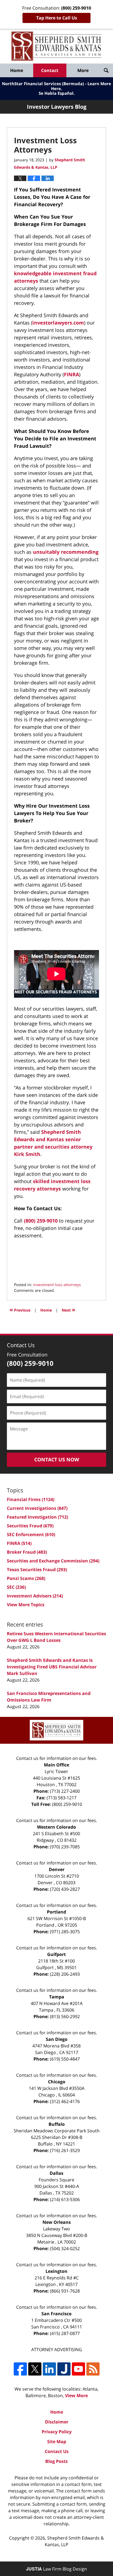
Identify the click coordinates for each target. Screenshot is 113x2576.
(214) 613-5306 (65, 2199)
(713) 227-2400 (65, 1791)
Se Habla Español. (57, 93)
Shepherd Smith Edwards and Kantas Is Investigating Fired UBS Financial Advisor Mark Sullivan (52, 1667)
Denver (57, 1869)
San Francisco (56, 2314)
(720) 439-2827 (65, 1889)
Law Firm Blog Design (56, 2569)
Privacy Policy (57, 2432)
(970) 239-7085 (65, 1847)
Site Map (57, 2442)
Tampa (57, 1997)
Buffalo (57, 2124)
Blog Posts (56, 2461)
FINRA (71, 374)
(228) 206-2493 (65, 1974)
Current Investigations (37, 1508)
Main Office (56, 1765)
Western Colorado (56, 1827)
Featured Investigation (37, 1517)
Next (68, 1309)
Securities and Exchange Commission (53, 1561)
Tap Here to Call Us (57, 18)
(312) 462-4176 (65, 2101)
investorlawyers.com (58, 323)
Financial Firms (31, 1499)
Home (17, 70)
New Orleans (57, 2222)
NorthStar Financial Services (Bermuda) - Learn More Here (56, 86)
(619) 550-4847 (65, 2059)
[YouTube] (78, 2369)
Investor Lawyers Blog (56, 46)
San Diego (57, 2039)
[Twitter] (35, 2369)
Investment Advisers (35, 1596)
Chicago (57, 2082)
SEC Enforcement (31, 1534)
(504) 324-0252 (65, 2248)
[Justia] (64, 2369)
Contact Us (57, 2451)
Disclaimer (57, 2422)
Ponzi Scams (26, 1578)
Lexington (56, 2271)
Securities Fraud (30, 1526)
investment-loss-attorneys (57, 1285)
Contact (50, 70)
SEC (16, 1587)
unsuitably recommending (66, 552)
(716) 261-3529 (65, 2150)
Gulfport (56, 1954)
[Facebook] (20, 2369)
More (83, 70)
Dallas (56, 2173)
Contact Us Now (57, 1459)
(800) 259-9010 (41, 1221)
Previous (20, 1309)
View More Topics (26, 1605)
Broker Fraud (27, 1552)
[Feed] (93, 2369)
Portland (56, 1912)
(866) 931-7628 (65, 2291)
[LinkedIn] (49, 2369)
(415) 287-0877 (65, 2333)
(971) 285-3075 (65, 1932)
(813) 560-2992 (65, 2016)
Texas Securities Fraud (37, 1570)
